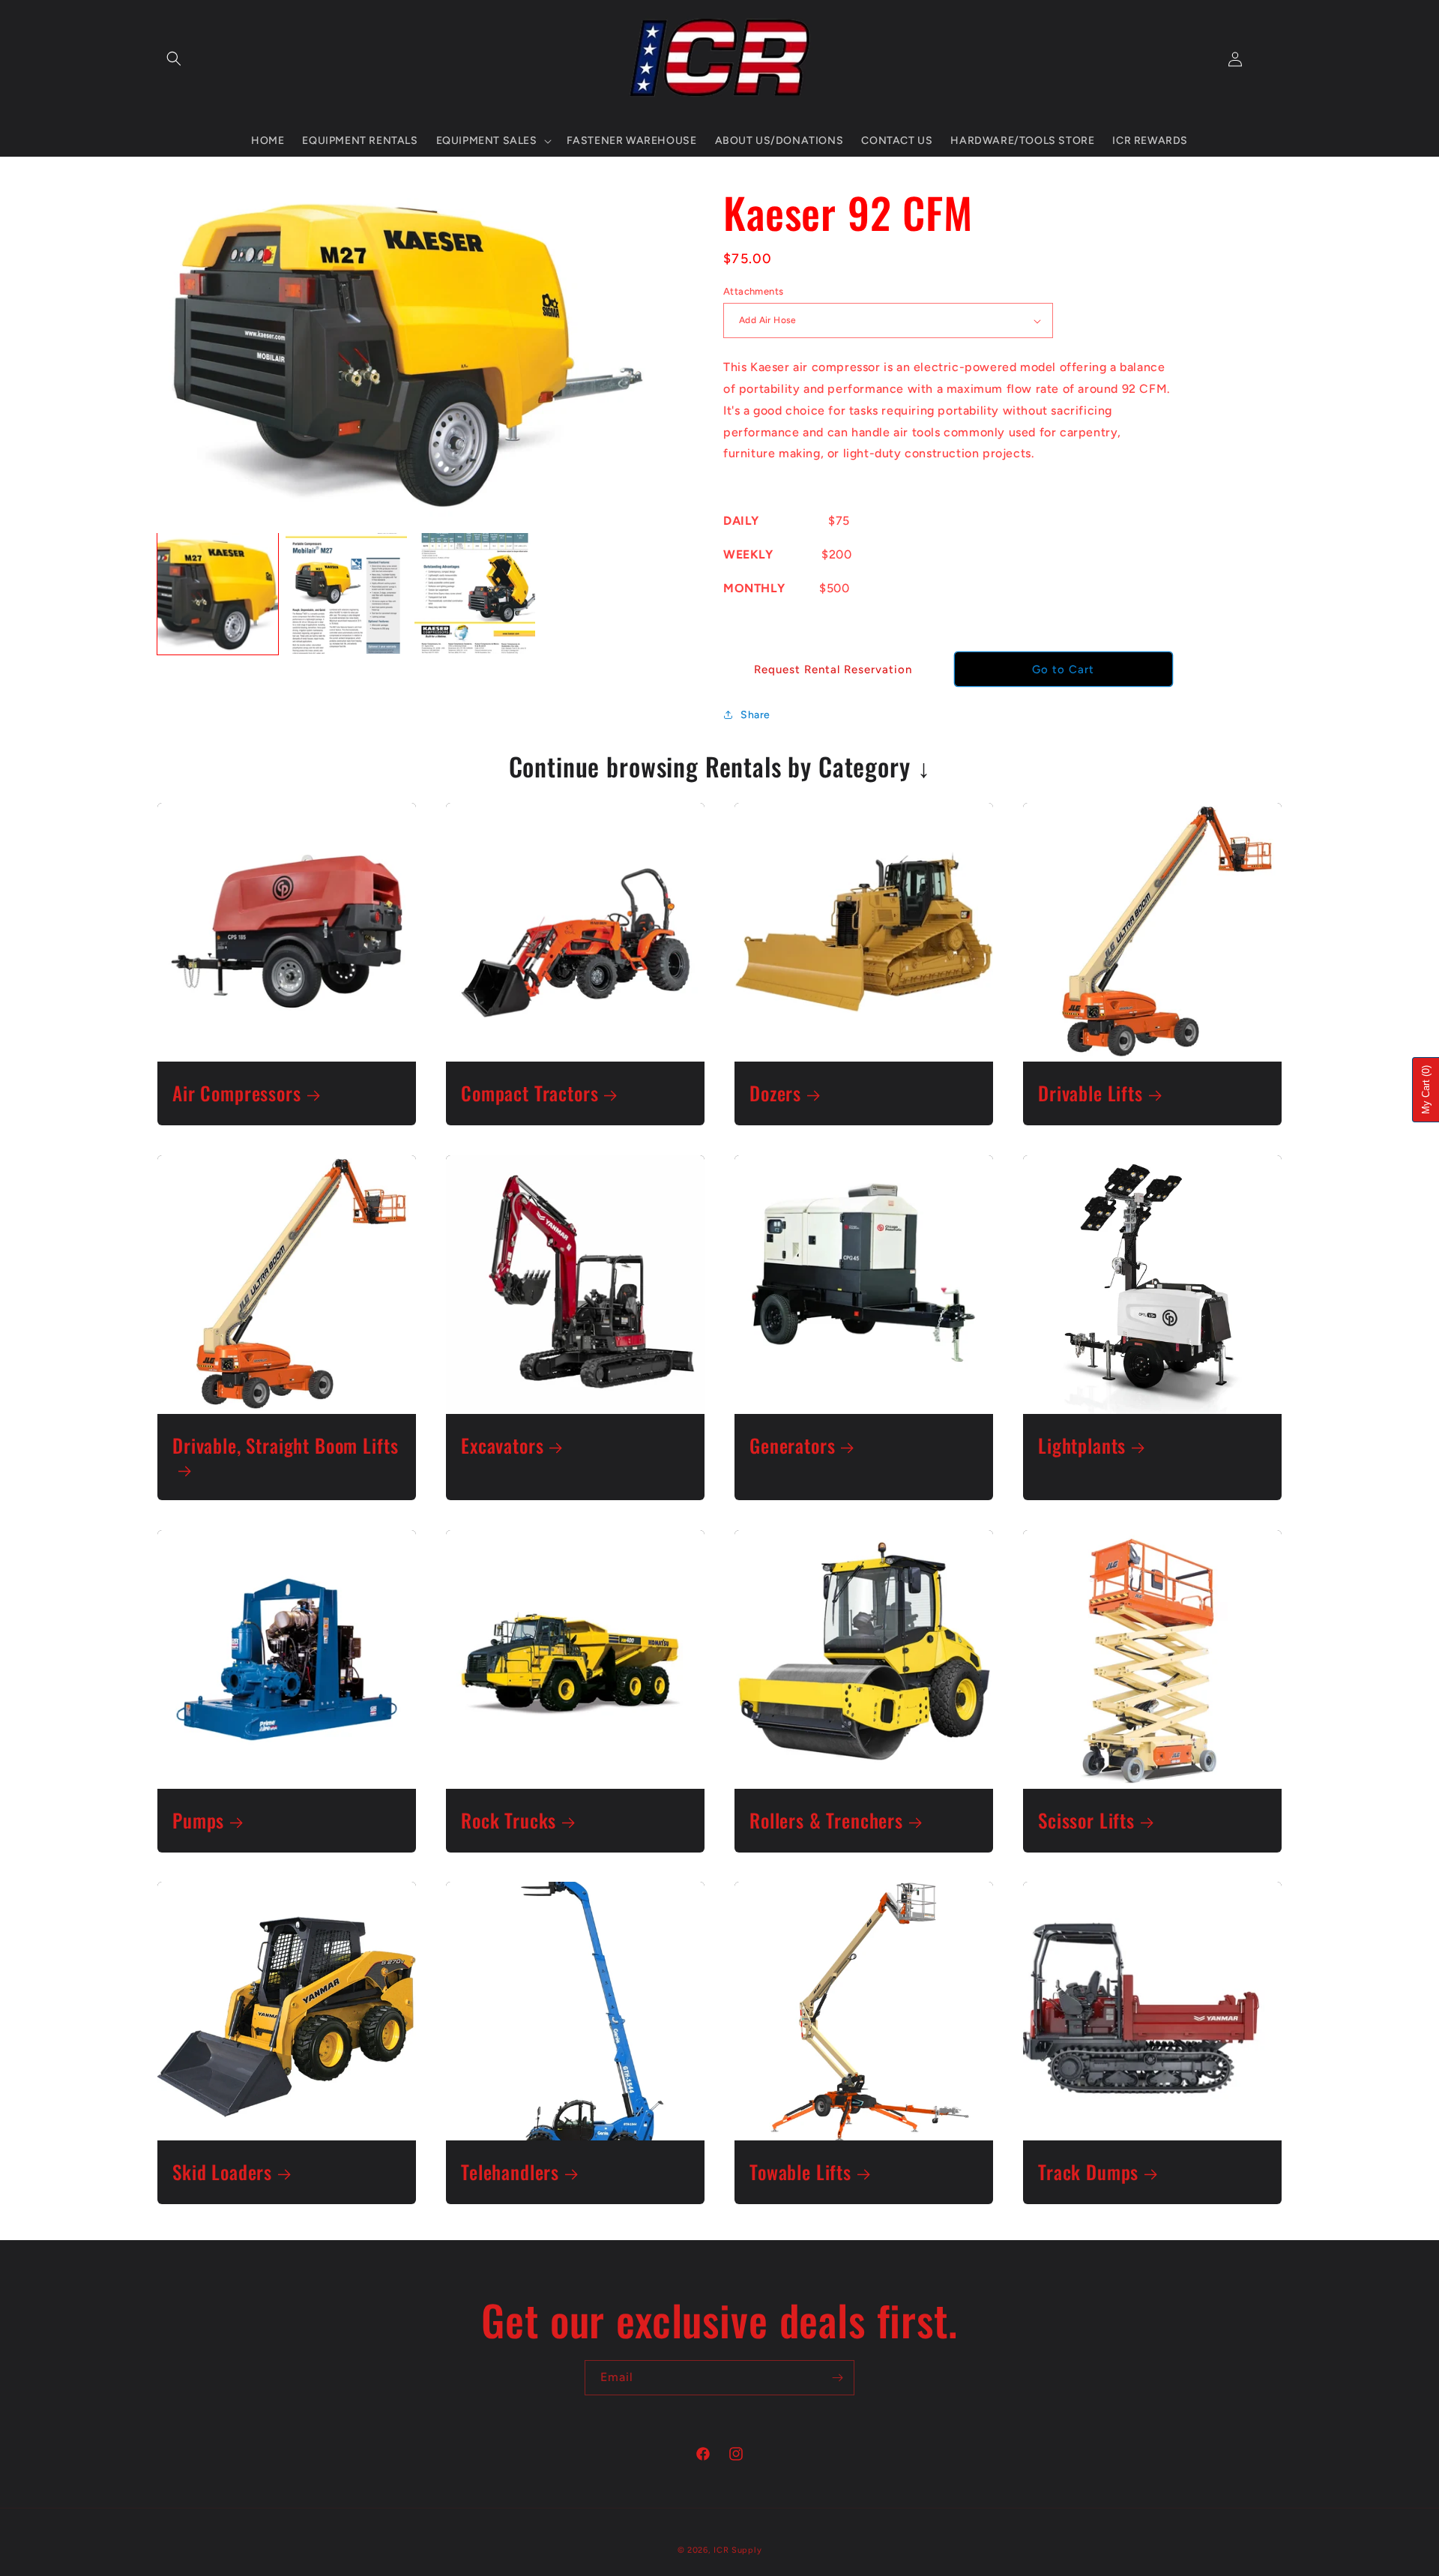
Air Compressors (237, 1093)
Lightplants (1082, 1446)
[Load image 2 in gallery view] (346, 593)
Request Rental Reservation (833, 669)
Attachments (753, 291)
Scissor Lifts (1086, 1821)
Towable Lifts (800, 2172)
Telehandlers (510, 2172)
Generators (792, 1446)
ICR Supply (737, 2550)
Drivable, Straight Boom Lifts (285, 1447)
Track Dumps (1088, 2172)
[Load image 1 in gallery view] (218, 593)
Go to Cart (1063, 669)
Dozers (775, 1093)
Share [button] (755, 715)
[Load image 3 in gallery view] (475, 593)
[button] (174, 58)
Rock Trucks (509, 1821)
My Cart (1426, 1090)
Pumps (198, 1821)
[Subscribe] (837, 2378)
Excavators (502, 1446)
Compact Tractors (530, 1093)
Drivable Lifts (1090, 1093)
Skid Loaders (222, 2172)
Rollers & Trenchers (826, 1821)
